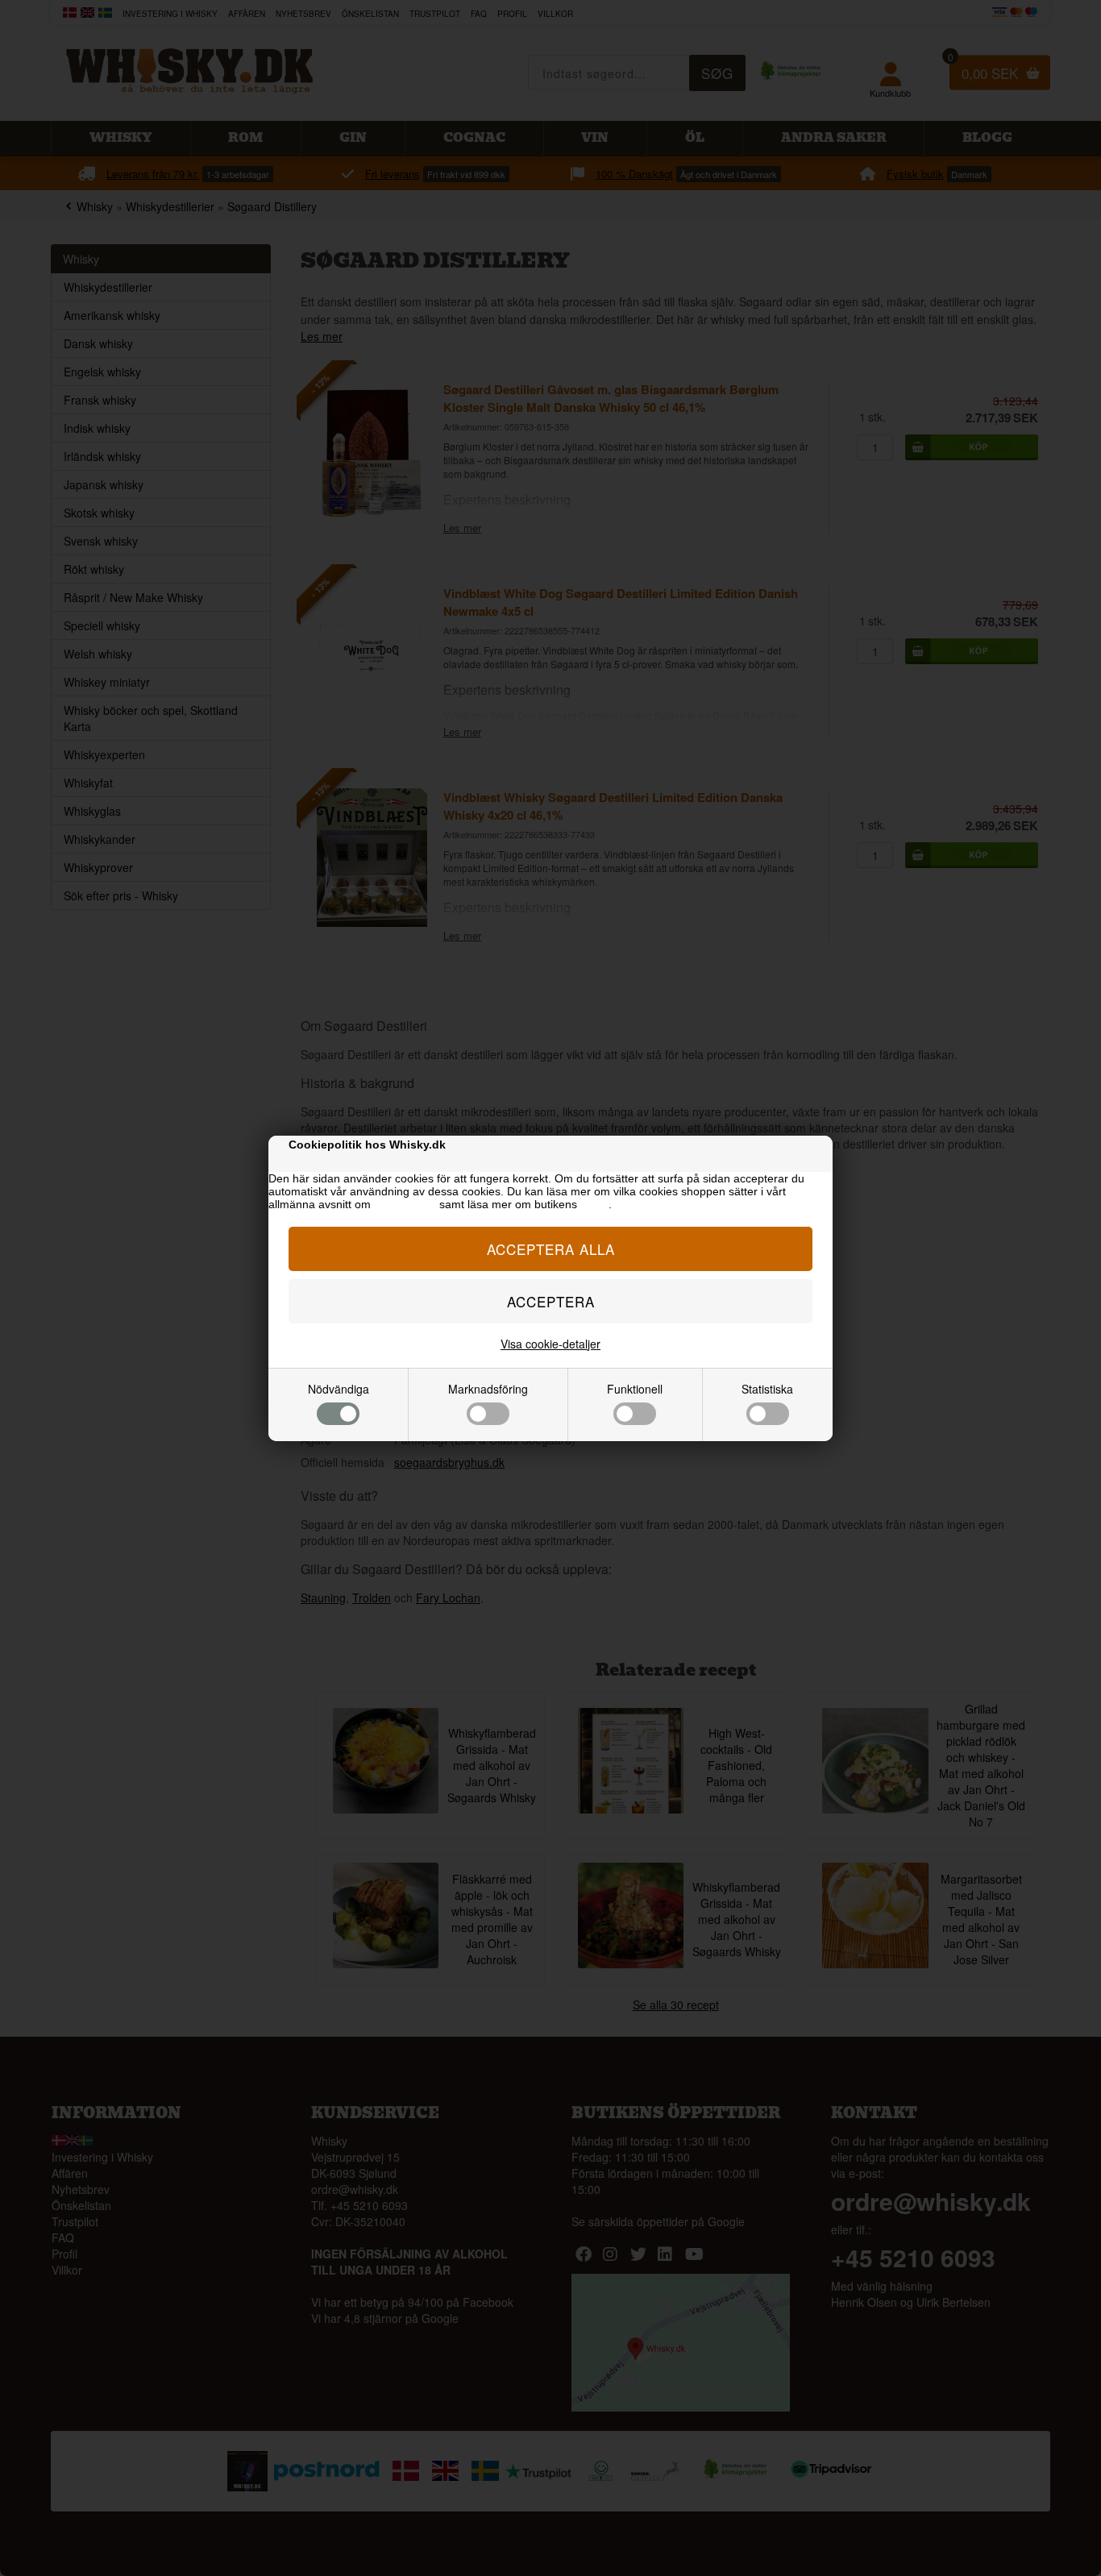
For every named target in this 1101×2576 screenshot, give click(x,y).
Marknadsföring (488, 1389)
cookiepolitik (405, 1204)
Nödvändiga (339, 1389)
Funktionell (635, 1389)
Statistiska (767, 1389)
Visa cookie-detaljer (550, 1344)
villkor (594, 1204)
